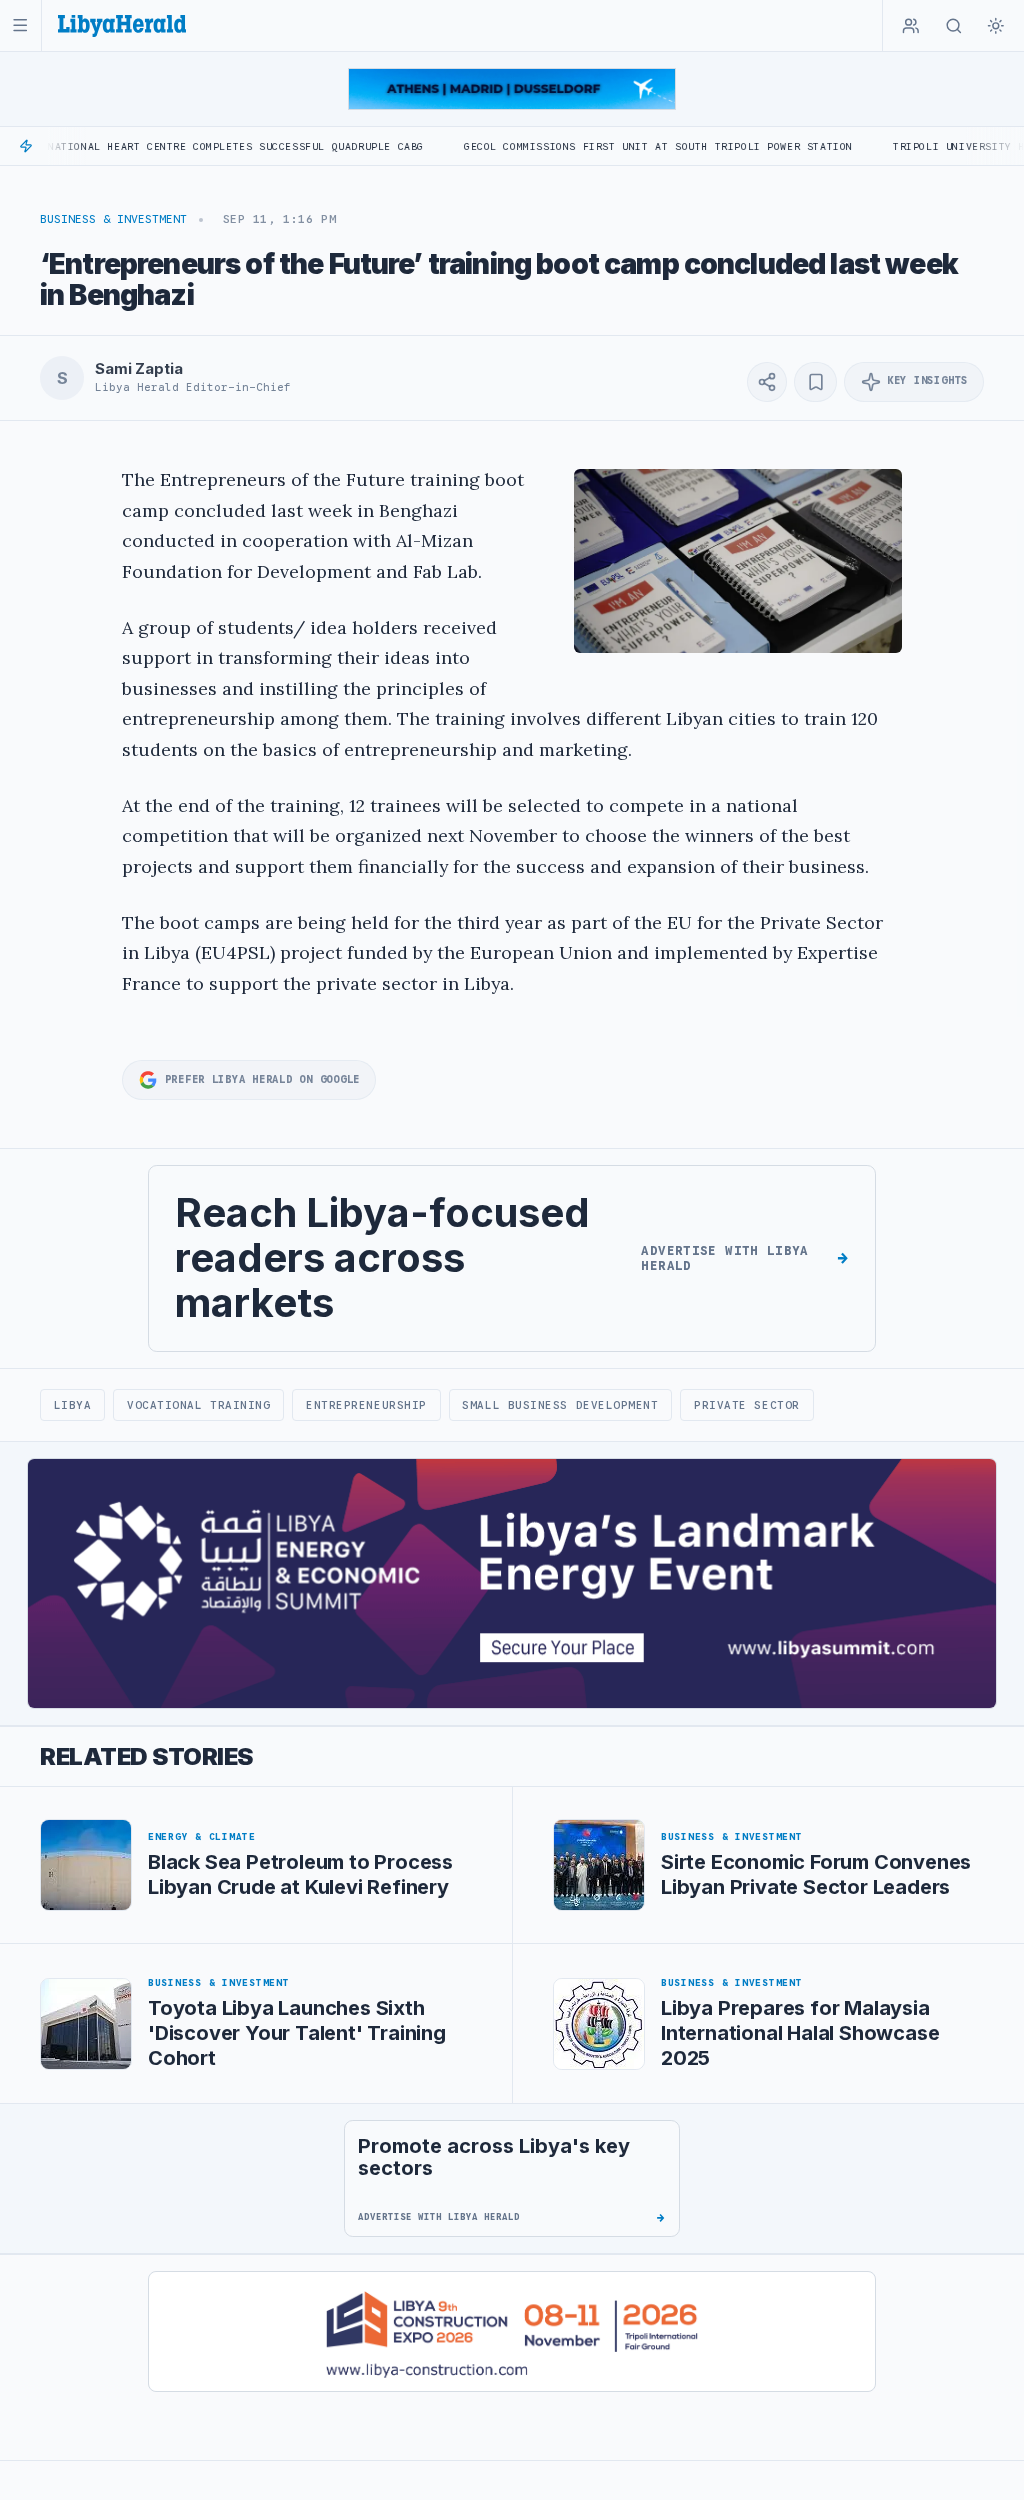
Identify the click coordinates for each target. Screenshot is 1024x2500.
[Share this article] (767, 382)
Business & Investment (113, 219)
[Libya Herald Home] (122, 25)
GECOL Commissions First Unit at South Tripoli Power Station (591, 146)
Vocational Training (198, 1405)
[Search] (954, 26)
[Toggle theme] (996, 26)
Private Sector (747, 1405)
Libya (73, 1405)
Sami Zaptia (138, 369)
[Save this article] (815, 382)
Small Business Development (560, 1405)
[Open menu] (20, 25)
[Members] (911, 26)
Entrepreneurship (366, 1405)
